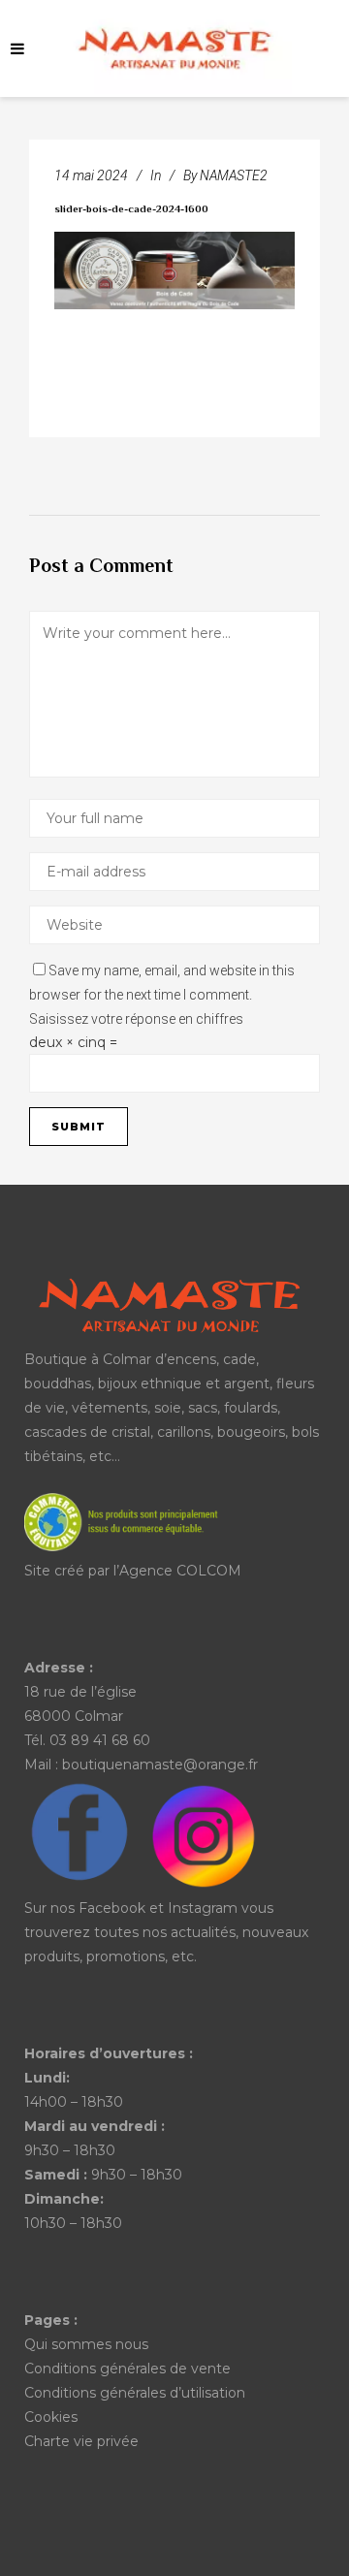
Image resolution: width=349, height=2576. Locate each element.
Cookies (51, 2417)
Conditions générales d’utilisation (135, 2393)
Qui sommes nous (86, 2344)
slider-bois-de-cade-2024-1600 (131, 210)
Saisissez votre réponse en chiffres (136, 1019)
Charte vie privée (81, 2441)
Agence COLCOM (180, 1571)
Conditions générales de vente (127, 2369)
